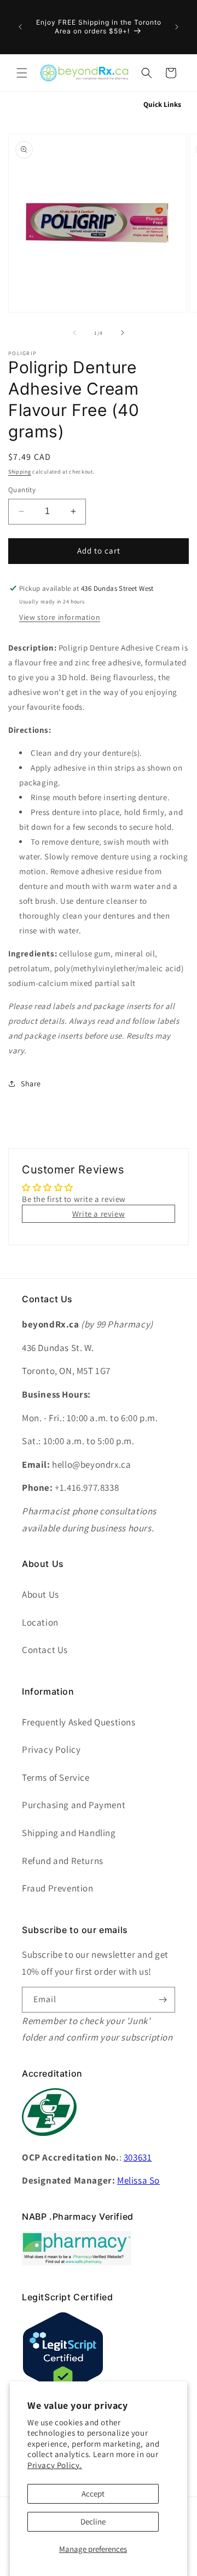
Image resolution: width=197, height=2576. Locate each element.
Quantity (22, 490)
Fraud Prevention (58, 1888)
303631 (138, 2157)
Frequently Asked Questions (79, 1722)
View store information (60, 617)
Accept (93, 2494)
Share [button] (31, 1084)
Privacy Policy (51, 1749)
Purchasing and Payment (74, 1805)
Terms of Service (56, 1777)
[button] (22, 73)
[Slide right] (123, 333)
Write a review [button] (99, 1214)
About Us (40, 1594)
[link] (77, 2262)
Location (40, 1622)
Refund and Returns (63, 1861)
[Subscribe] (163, 2000)
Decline (93, 2521)
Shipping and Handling (69, 1833)
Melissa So (138, 2180)
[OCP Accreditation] (49, 2142)
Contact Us (45, 1650)
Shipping (20, 472)
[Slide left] (74, 333)
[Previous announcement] (20, 27)
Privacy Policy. (55, 2465)
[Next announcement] (177, 27)
